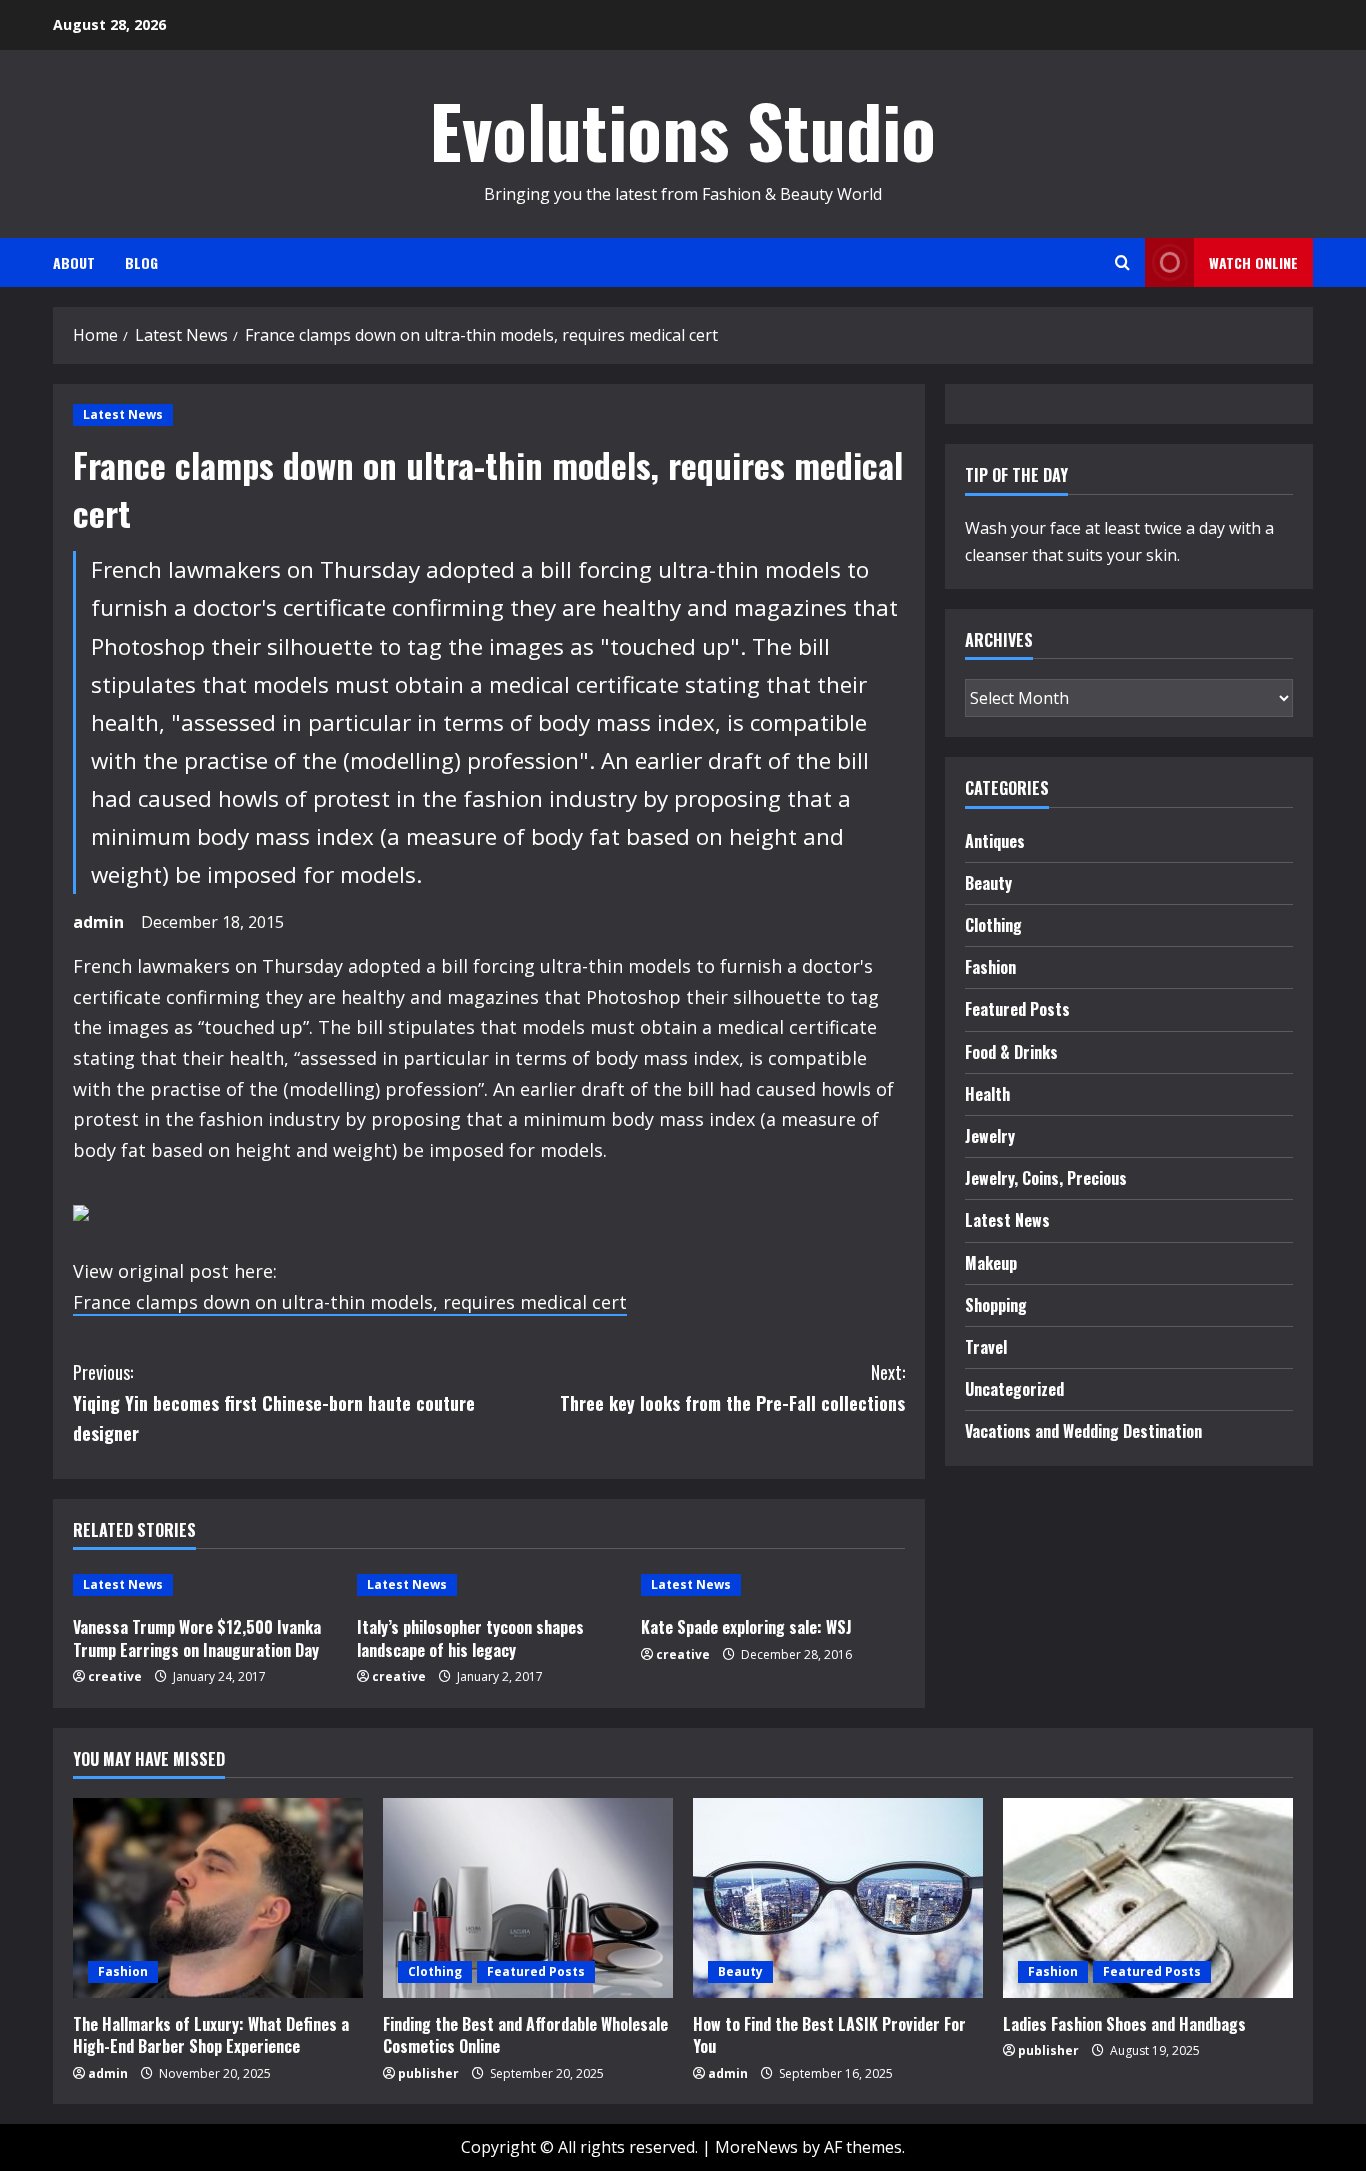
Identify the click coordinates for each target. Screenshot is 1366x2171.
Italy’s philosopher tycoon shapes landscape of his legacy (470, 1638)
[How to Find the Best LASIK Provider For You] (838, 1898)
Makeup (991, 1263)
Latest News (123, 414)
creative (115, 1676)
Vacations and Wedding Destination (1083, 1431)
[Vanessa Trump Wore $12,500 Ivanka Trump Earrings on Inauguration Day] (205, 1585)
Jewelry (990, 1136)
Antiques (995, 841)
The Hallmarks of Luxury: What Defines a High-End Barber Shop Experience (211, 2035)
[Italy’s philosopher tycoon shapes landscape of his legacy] (489, 1585)
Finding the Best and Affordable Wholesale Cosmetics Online (525, 2035)
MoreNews (756, 2147)
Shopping (996, 1305)
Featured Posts (1017, 1009)
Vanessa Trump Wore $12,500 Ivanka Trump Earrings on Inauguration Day (197, 1638)
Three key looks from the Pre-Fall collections (732, 1387)
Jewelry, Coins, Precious (1046, 1178)
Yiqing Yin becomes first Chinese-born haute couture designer (274, 1402)
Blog (141, 262)
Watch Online (1253, 262)
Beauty (988, 883)
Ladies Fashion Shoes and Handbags (1124, 2024)
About (74, 262)
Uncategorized (1014, 1389)
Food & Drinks (1011, 1052)
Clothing (993, 925)
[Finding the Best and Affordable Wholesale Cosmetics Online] (528, 1898)
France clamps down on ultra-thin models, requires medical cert (350, 1302)
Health (987, 1094)
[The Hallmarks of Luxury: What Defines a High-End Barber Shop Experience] (218, 1898)
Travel (986, 1347)
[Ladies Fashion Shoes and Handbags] (1148, 1898)
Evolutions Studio (683, 129)
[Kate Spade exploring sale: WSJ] (773, 1585)
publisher (428, 2073)
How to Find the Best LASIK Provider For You (829, 2035)
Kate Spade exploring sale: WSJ (746, 1627)
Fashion (990, 967)
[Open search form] (1122, 262)
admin (98, 922)
